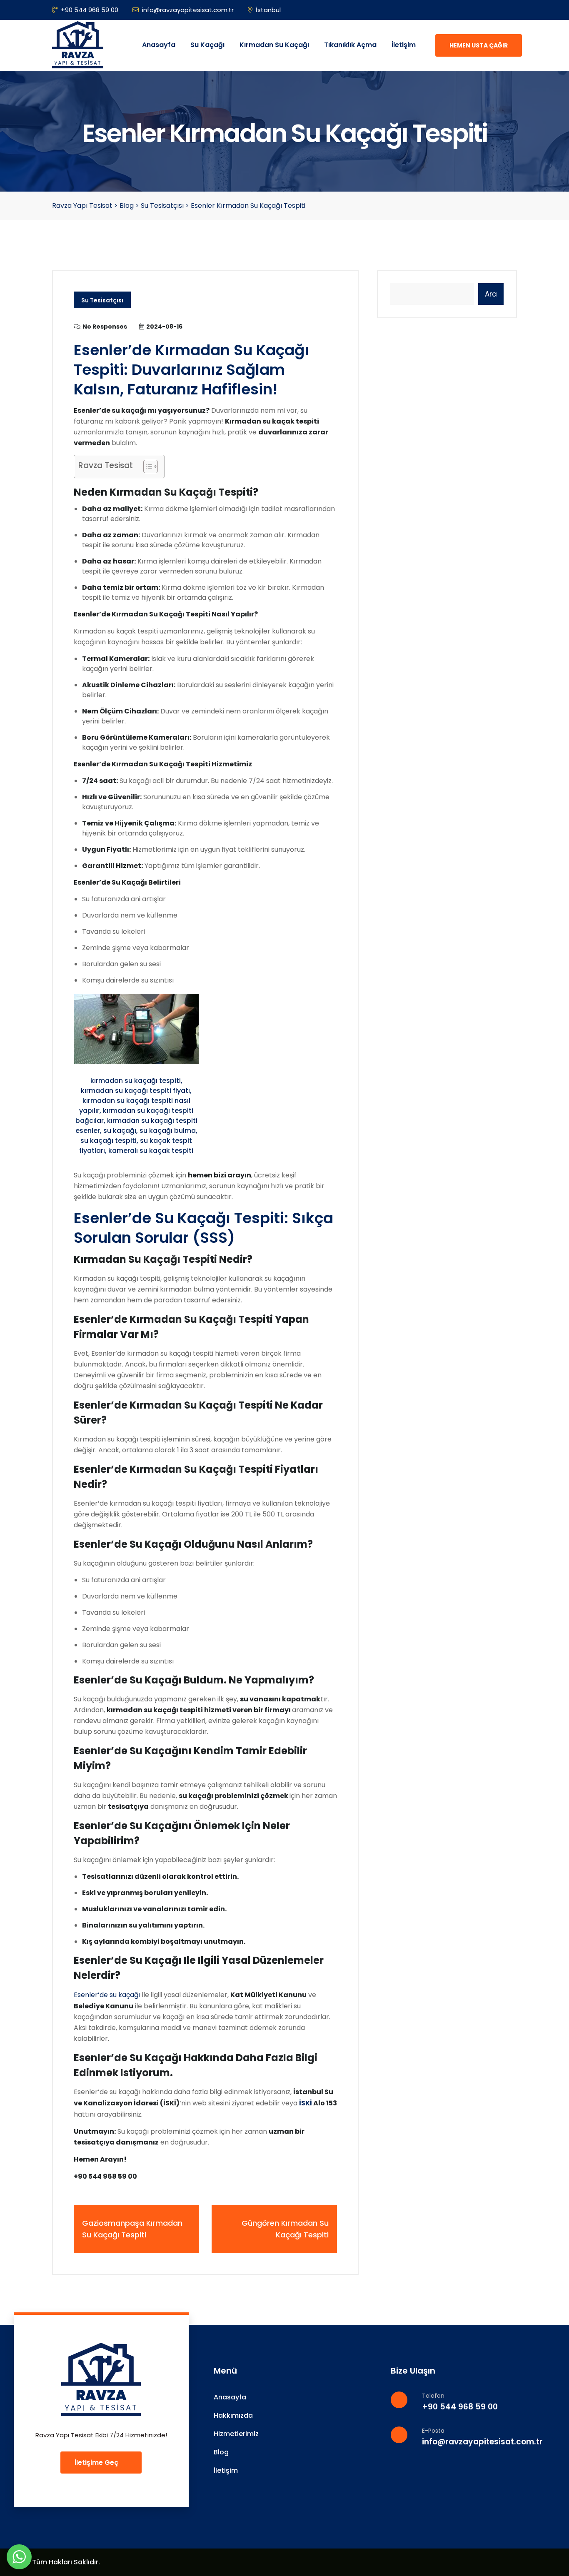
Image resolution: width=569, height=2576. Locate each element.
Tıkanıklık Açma (350, 45)
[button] (19, 2557)
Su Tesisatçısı (102, 300)
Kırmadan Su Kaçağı (274, 45)
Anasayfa (159, 45)
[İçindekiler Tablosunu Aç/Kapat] (146, 466)
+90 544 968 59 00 (90, 10)
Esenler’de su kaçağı (107, 1995)
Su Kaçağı (207, 45)
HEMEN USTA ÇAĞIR (479, 45)
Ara (491, 294)
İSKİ (306, 2103)
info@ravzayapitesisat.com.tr (188, 10)
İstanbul (268, 10)
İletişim (404, 45)
